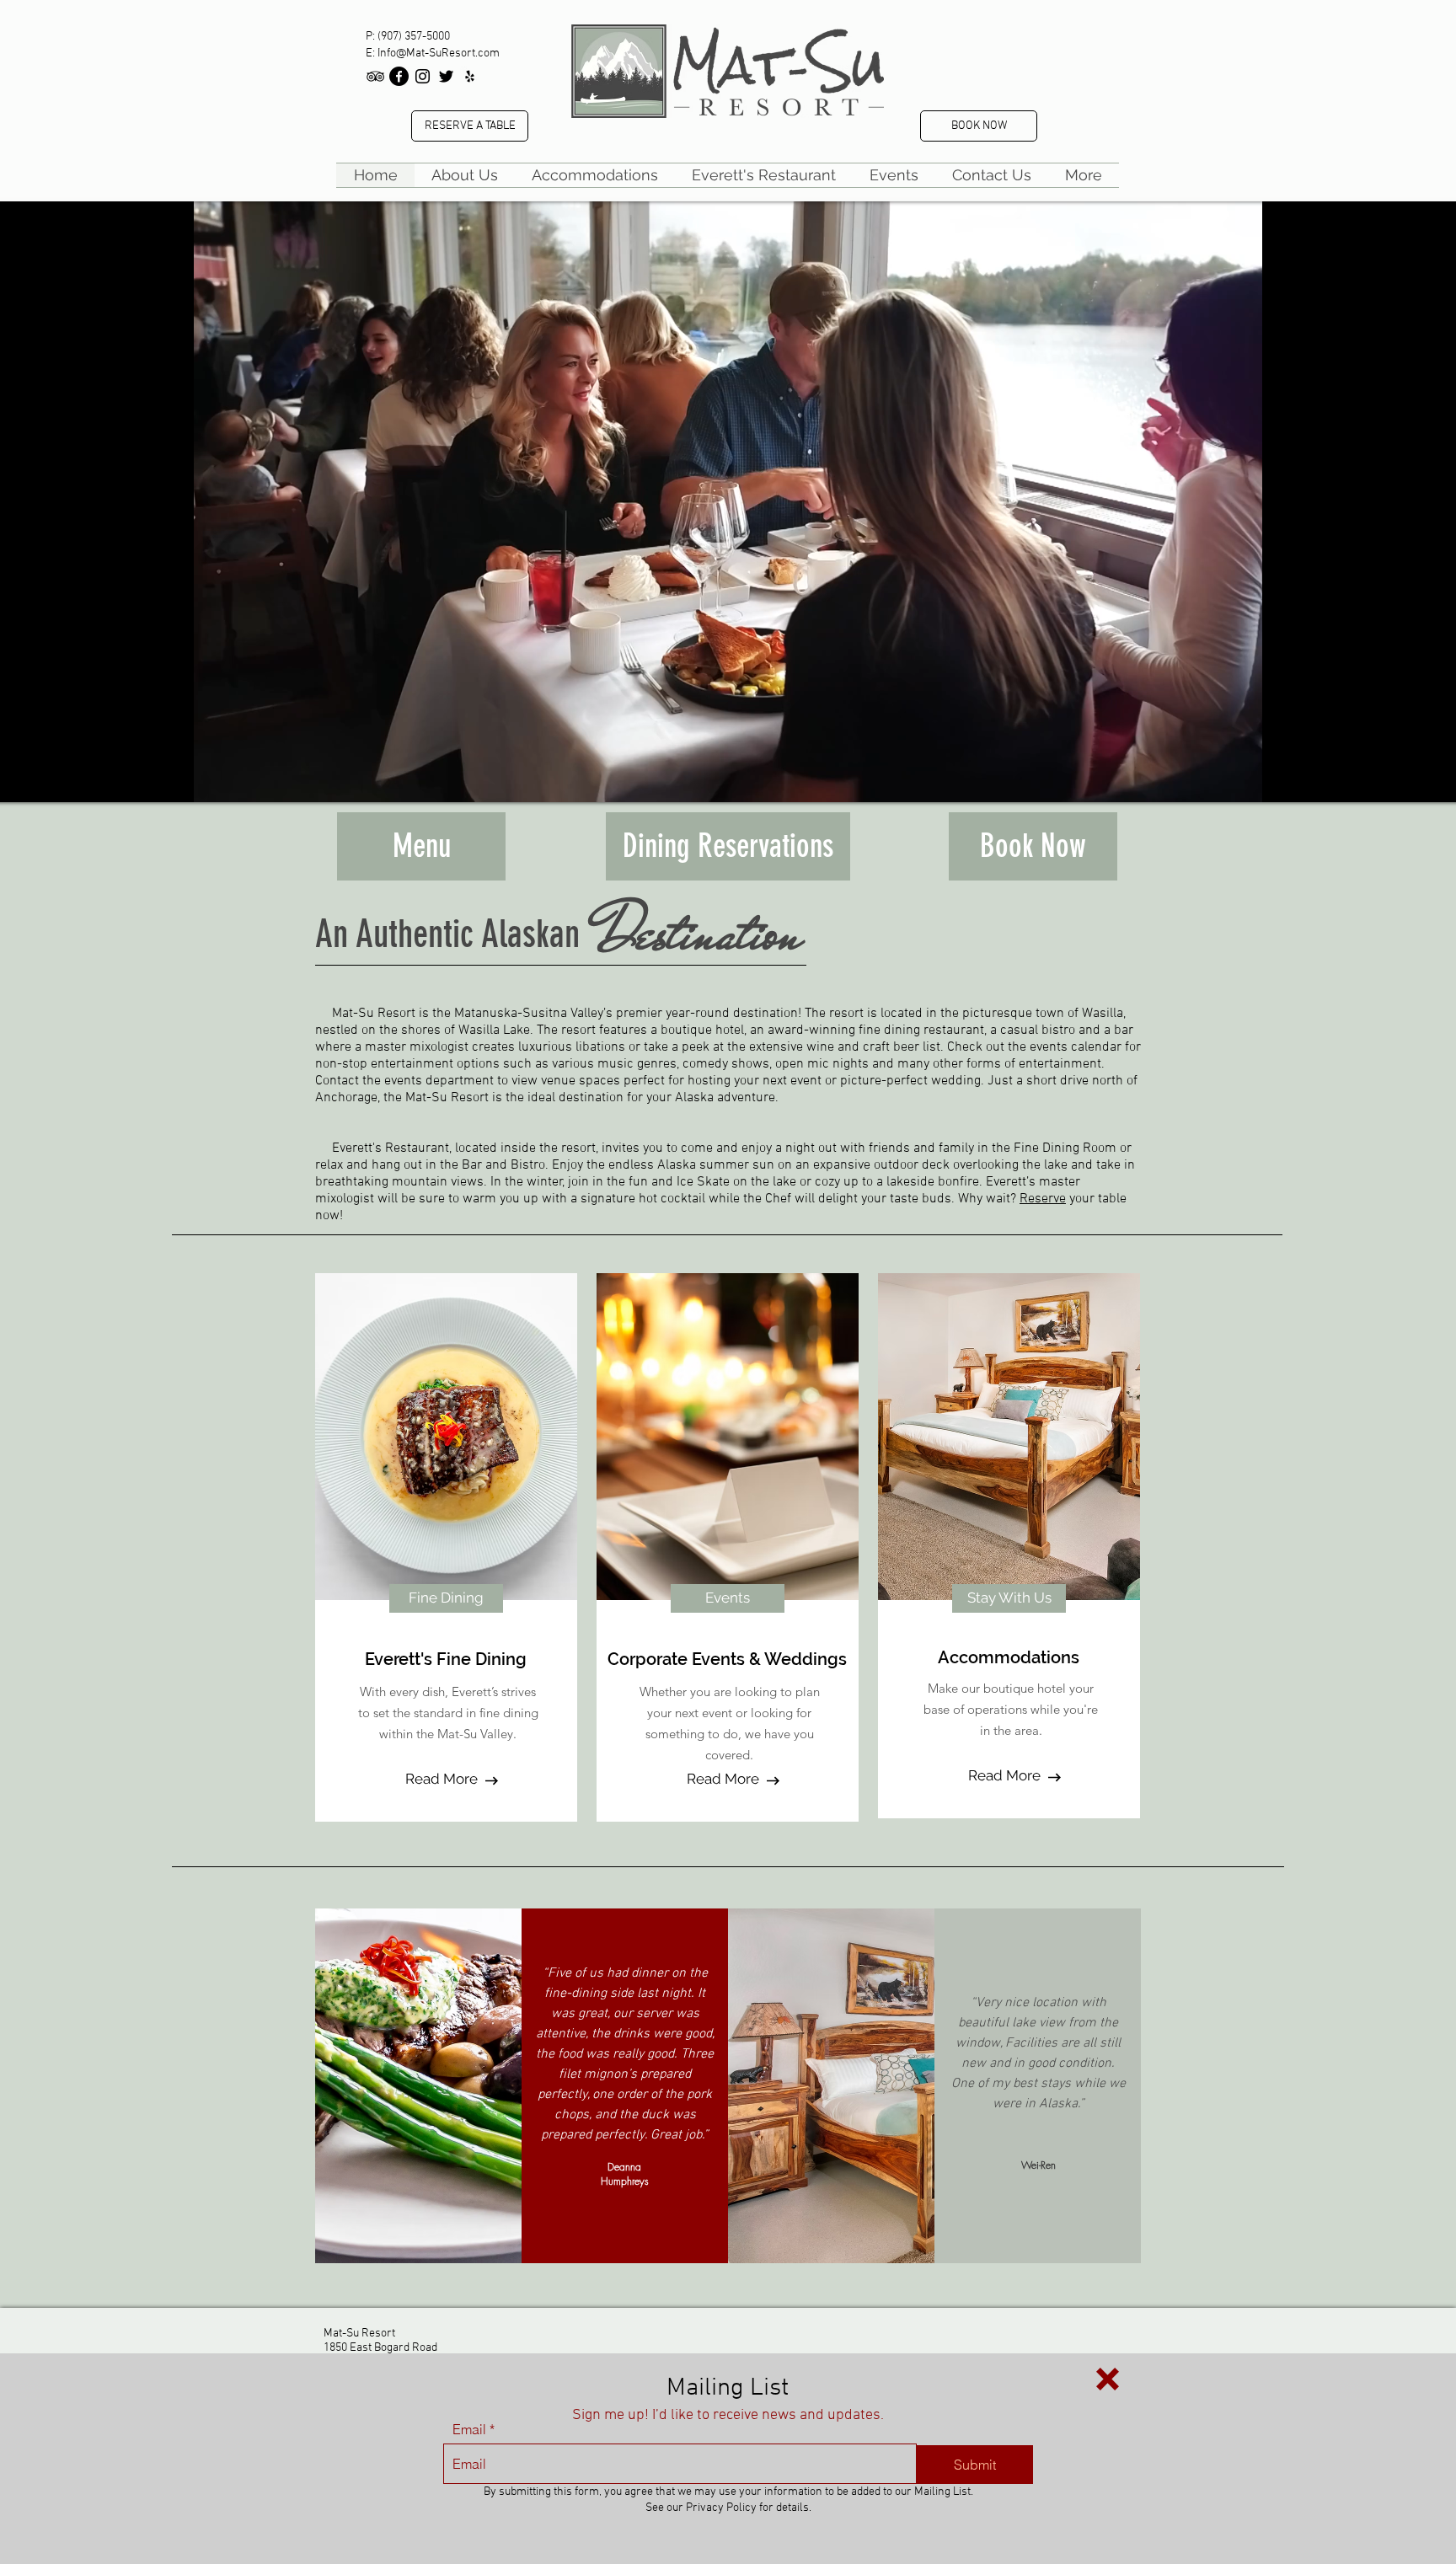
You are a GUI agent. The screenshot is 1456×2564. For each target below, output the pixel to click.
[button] (1108, 2379)
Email (469, 2429)
